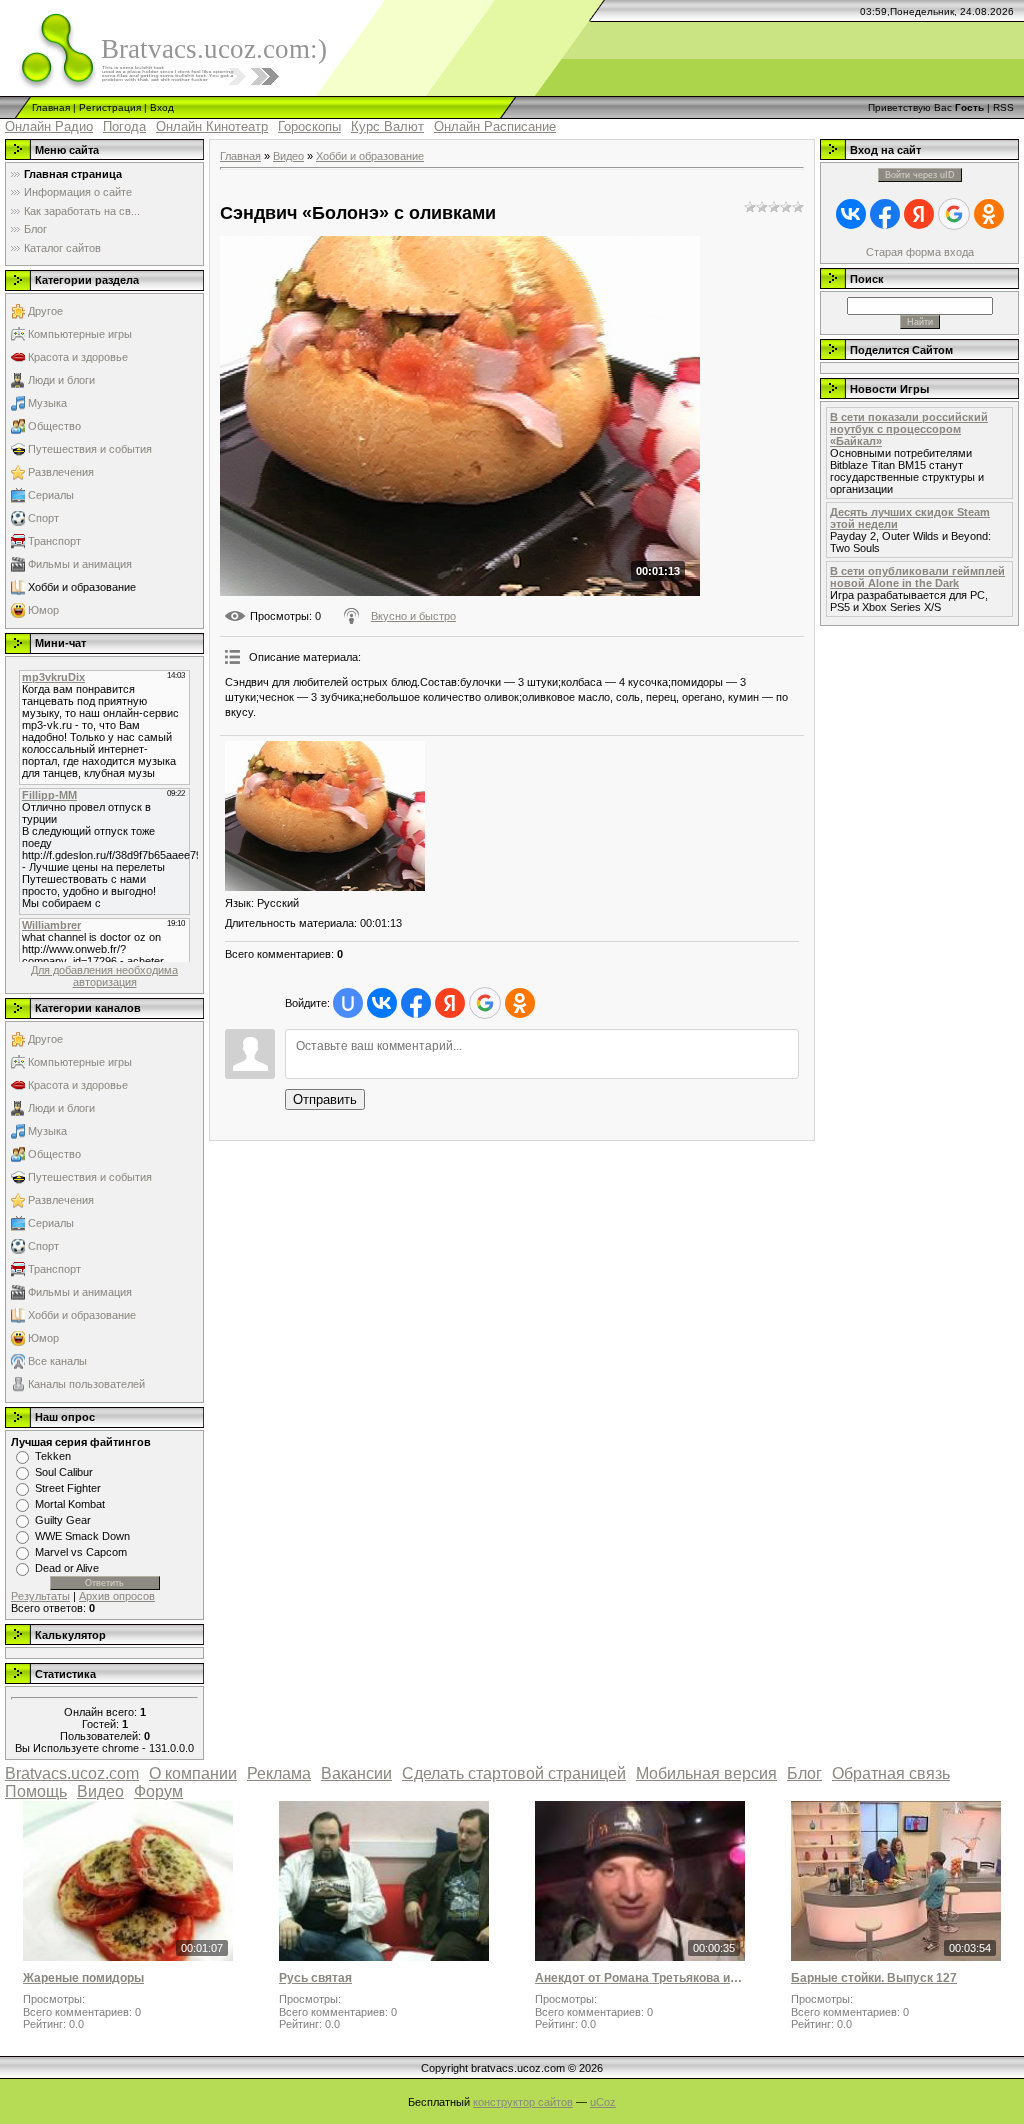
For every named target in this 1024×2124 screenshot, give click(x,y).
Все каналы (57, 1361)
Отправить (325, 1099)
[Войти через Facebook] (416, 1003)
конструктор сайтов (523, 2102)
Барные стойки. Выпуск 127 (874, 1978)
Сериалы (51, 495)
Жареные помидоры (83, 1978)
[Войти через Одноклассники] (520, 1003)
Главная (51, 107)
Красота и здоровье (78, 357)
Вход (162, 107)
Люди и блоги (61, 380)
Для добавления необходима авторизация (104, 976)
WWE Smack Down (82, 1536)
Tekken (53, 1456)
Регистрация (110, 107)
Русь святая (315, 1978)
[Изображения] (325, 816)
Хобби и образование (82, 587)
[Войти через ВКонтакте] (382, 1003)
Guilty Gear (63, 1520)
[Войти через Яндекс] (450, 1003)
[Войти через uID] (348, 1003)
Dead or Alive (67, 1568)
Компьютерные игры (80, 334)
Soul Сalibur (64, 1472)
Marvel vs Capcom (81, 1552)
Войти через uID (920, 175)
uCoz (603, 2102)
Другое (45, 311)
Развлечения (61, 472)
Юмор (43, 610)
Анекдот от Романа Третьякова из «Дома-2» (640, 1978)
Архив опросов (117, 1596)
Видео (288, 156)
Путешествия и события (90, 449)
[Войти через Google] (485, 1003)
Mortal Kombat (70, 1504)
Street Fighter (68, 1488)
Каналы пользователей (86, 1384)
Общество (54, 426)
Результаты (40, 1596)
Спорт (43, 518)
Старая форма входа (920, 252)
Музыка (47, 403)
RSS (1003, 107)
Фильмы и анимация (80, 564)
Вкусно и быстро (413, 616)
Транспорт (54, 541)
